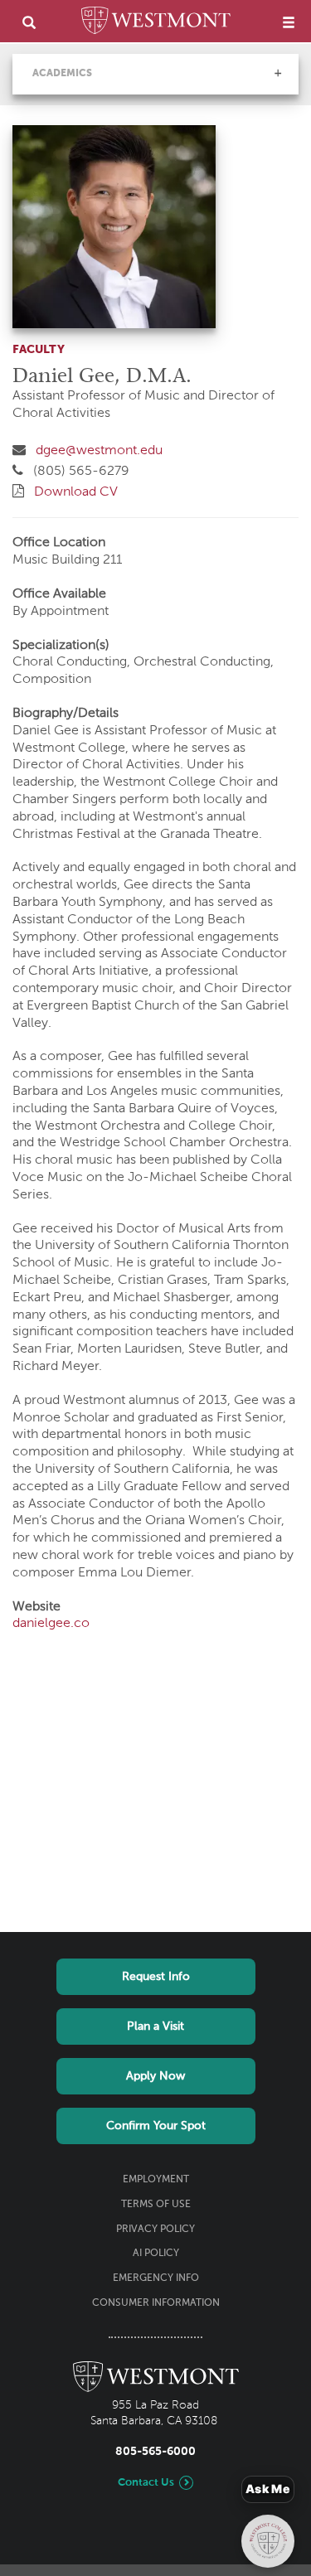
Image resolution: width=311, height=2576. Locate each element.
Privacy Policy (155, 2230)
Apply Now (155, 2076)
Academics (62, 74)
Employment (156, 2180)
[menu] (289, 22)
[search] (29, 22)
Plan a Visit (155, 2026)
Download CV (76, 492)
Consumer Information (156, 2303)
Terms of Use (156, 2205)
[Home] (156, 23)
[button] (278, 73)
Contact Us (146, 2483)
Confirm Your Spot (156, 2126)
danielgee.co (51, 1624)
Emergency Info (156, 2278)
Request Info (156, 1977)
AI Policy (156, 2254)
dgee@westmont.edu (99, 451)
